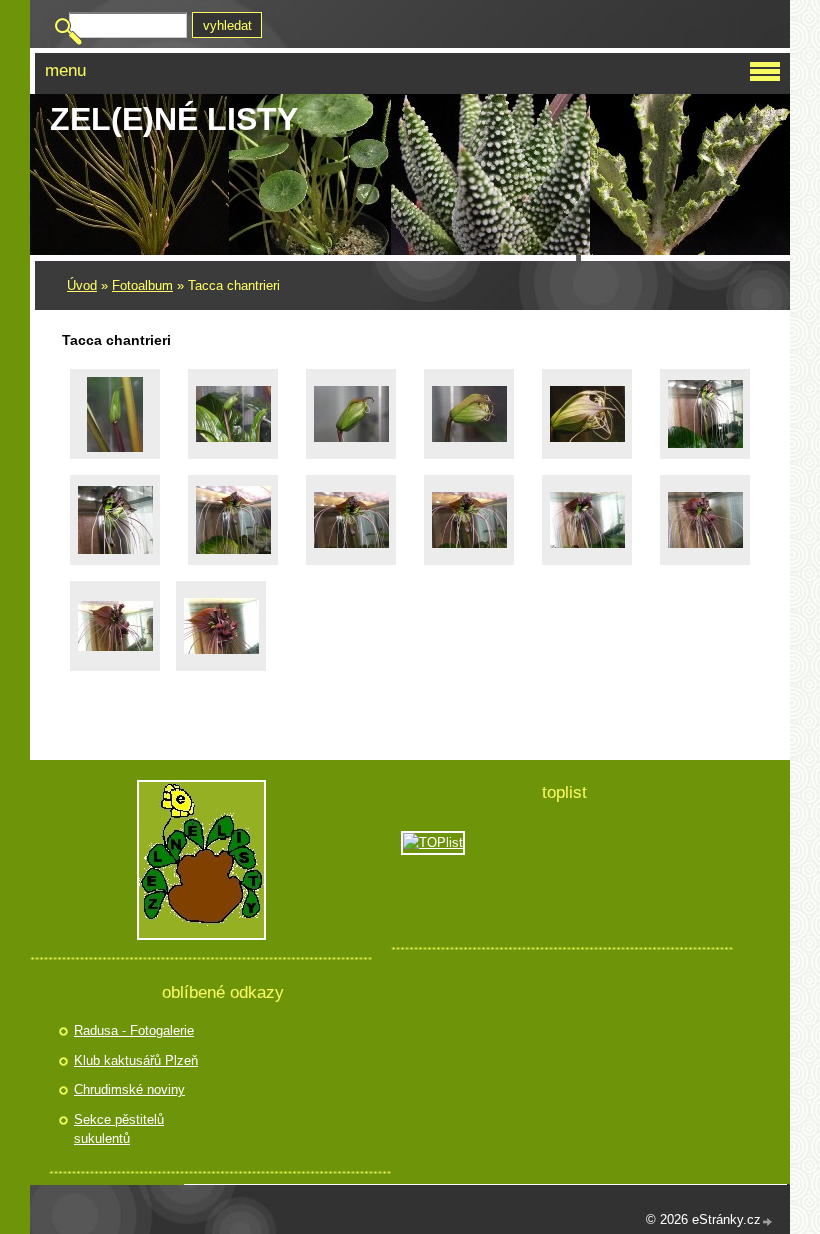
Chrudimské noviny (129, 1089)
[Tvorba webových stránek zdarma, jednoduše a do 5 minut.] (768, 1221)
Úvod (82, 285)
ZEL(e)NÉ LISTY (174, 119)
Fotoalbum (142, 285)
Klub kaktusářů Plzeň (136, 1060)
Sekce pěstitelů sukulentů (119, 1129)
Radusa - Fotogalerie (134, 1030)
